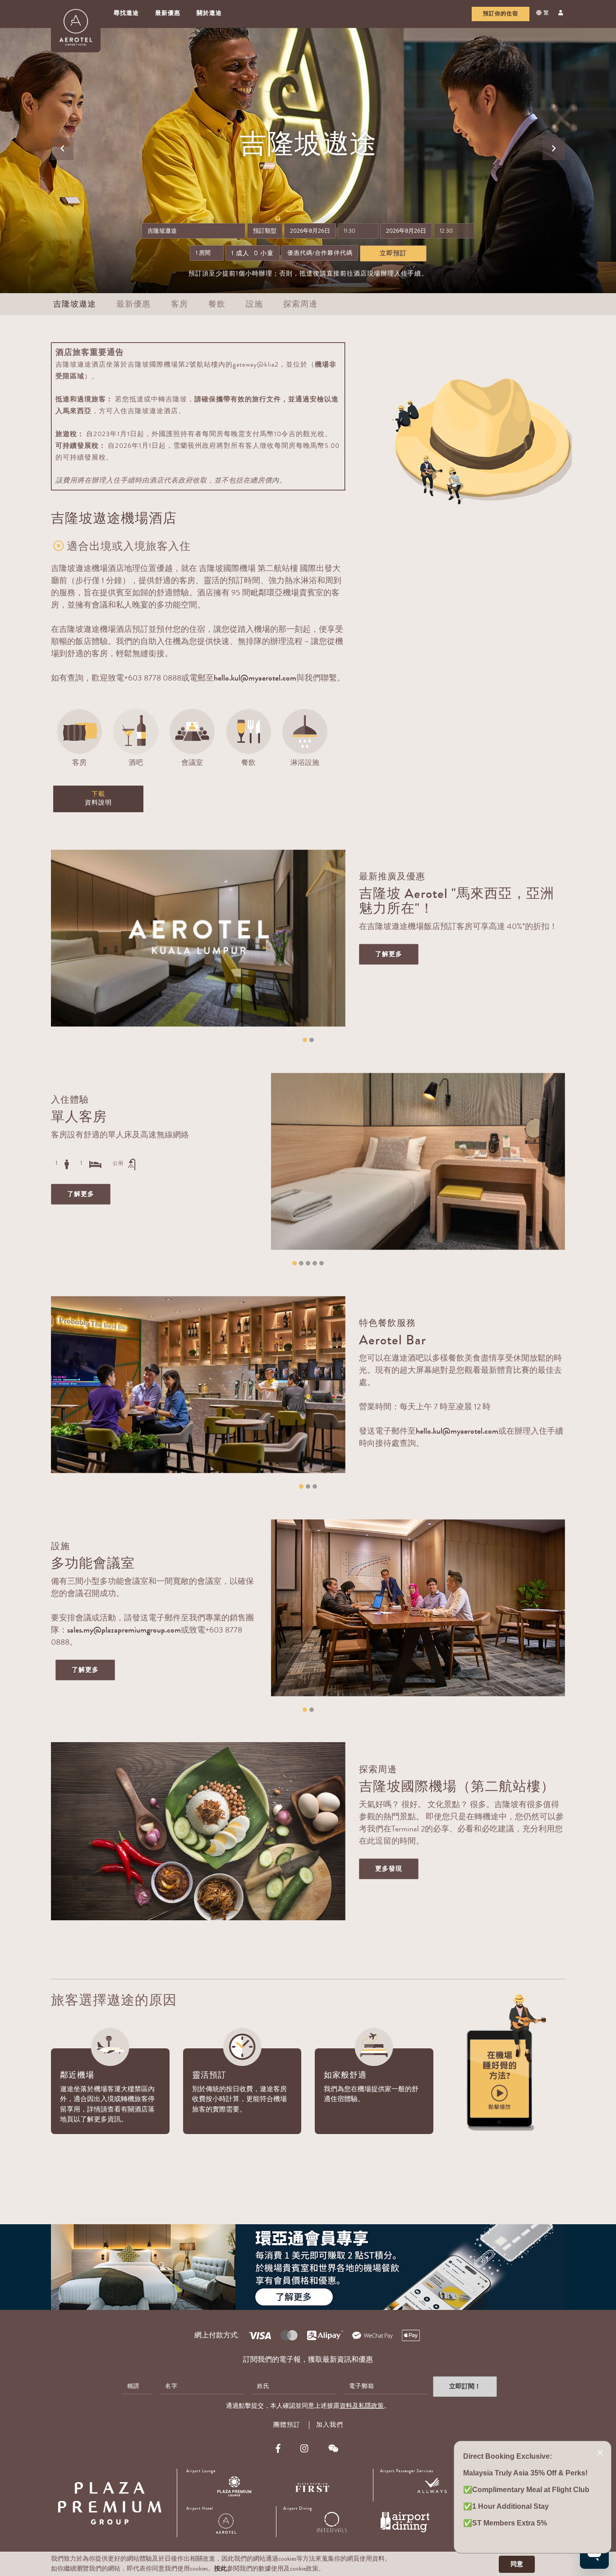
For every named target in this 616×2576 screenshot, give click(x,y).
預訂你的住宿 (501, 14)
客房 (179, 304)
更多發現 (389, 1869)
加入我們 (330, 2425)
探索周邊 (300, 304)
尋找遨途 (126, 13)
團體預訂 (287, 2425)
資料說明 (98, 799)
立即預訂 (393, 253)
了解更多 (389, 954)
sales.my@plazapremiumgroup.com (124, 1630)
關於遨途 (209, 13)
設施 (254, 304)
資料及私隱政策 (362, 2406)
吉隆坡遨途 (75, 304)
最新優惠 (168, 13)
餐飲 (217, 304)
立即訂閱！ (465, 2386)
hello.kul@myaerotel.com (255, 678)
